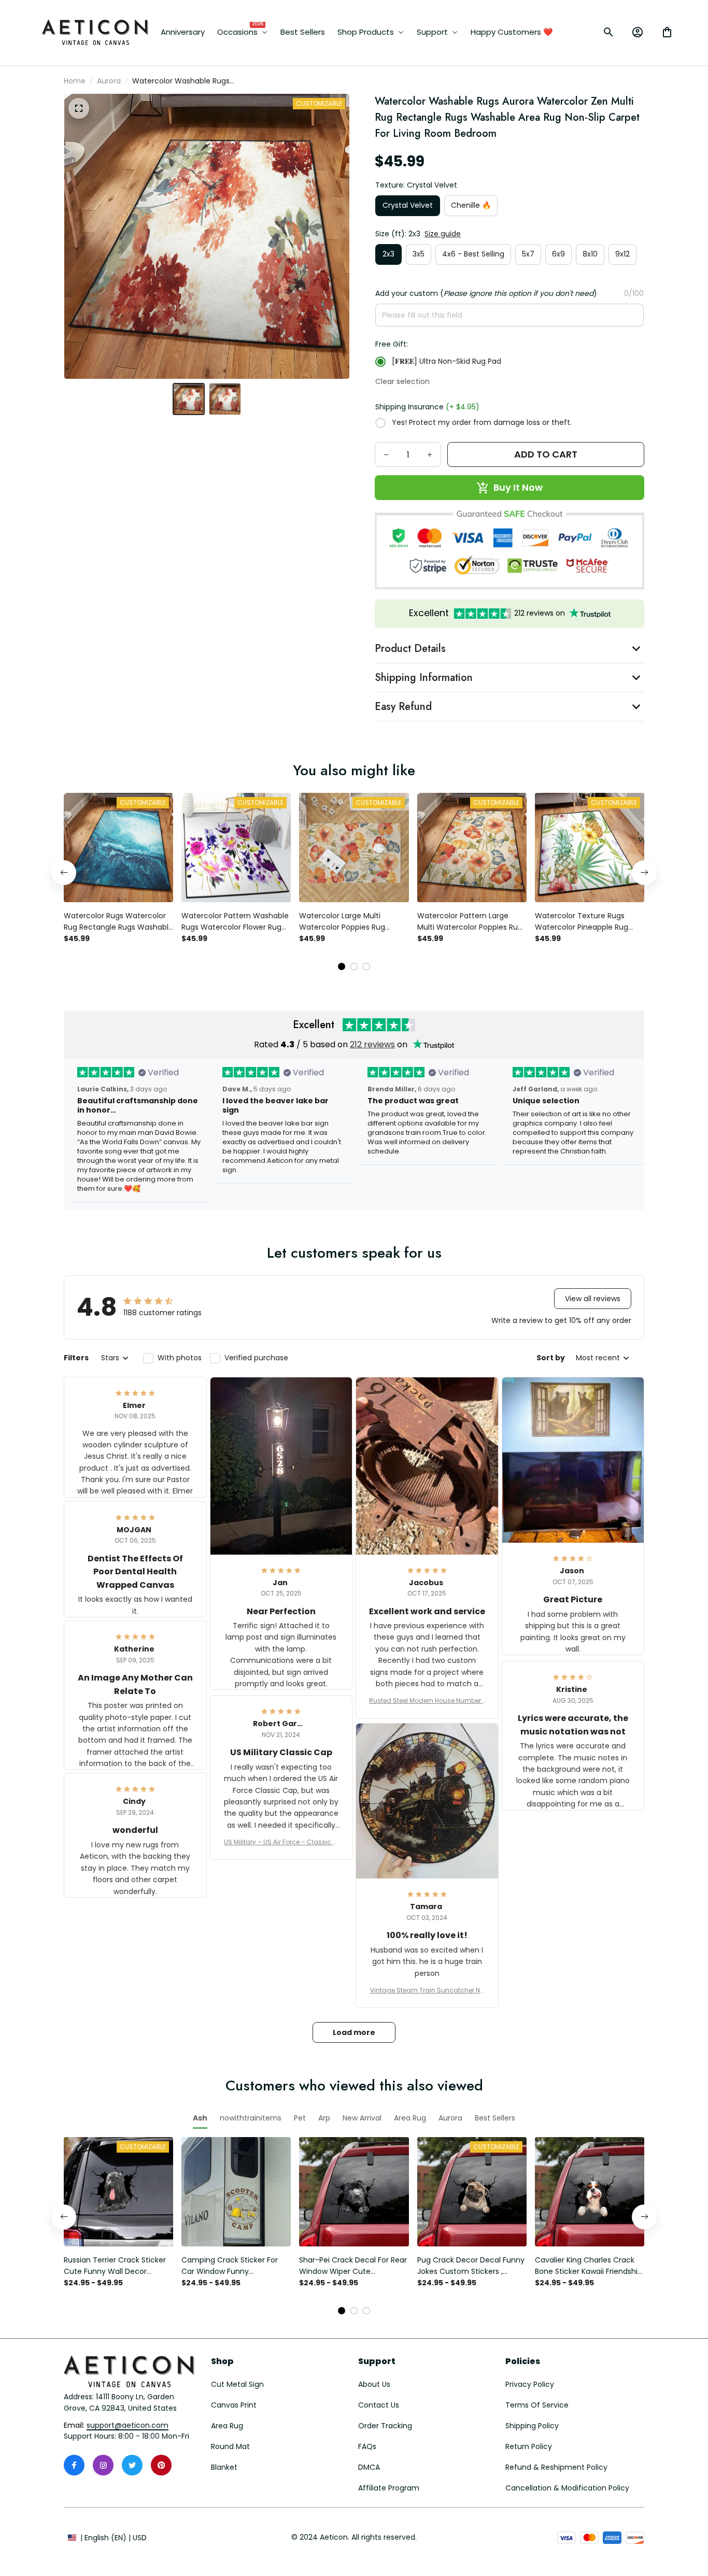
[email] (128, 2426)
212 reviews (372, 1044)
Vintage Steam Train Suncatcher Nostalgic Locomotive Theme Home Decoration (427, 1990)
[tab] (342, 966)
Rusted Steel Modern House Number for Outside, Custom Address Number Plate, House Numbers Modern (427, 1701)
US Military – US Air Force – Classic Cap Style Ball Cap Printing (281, 1842)
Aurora (109, 81)
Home (75, 81)
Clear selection (402, 381)
